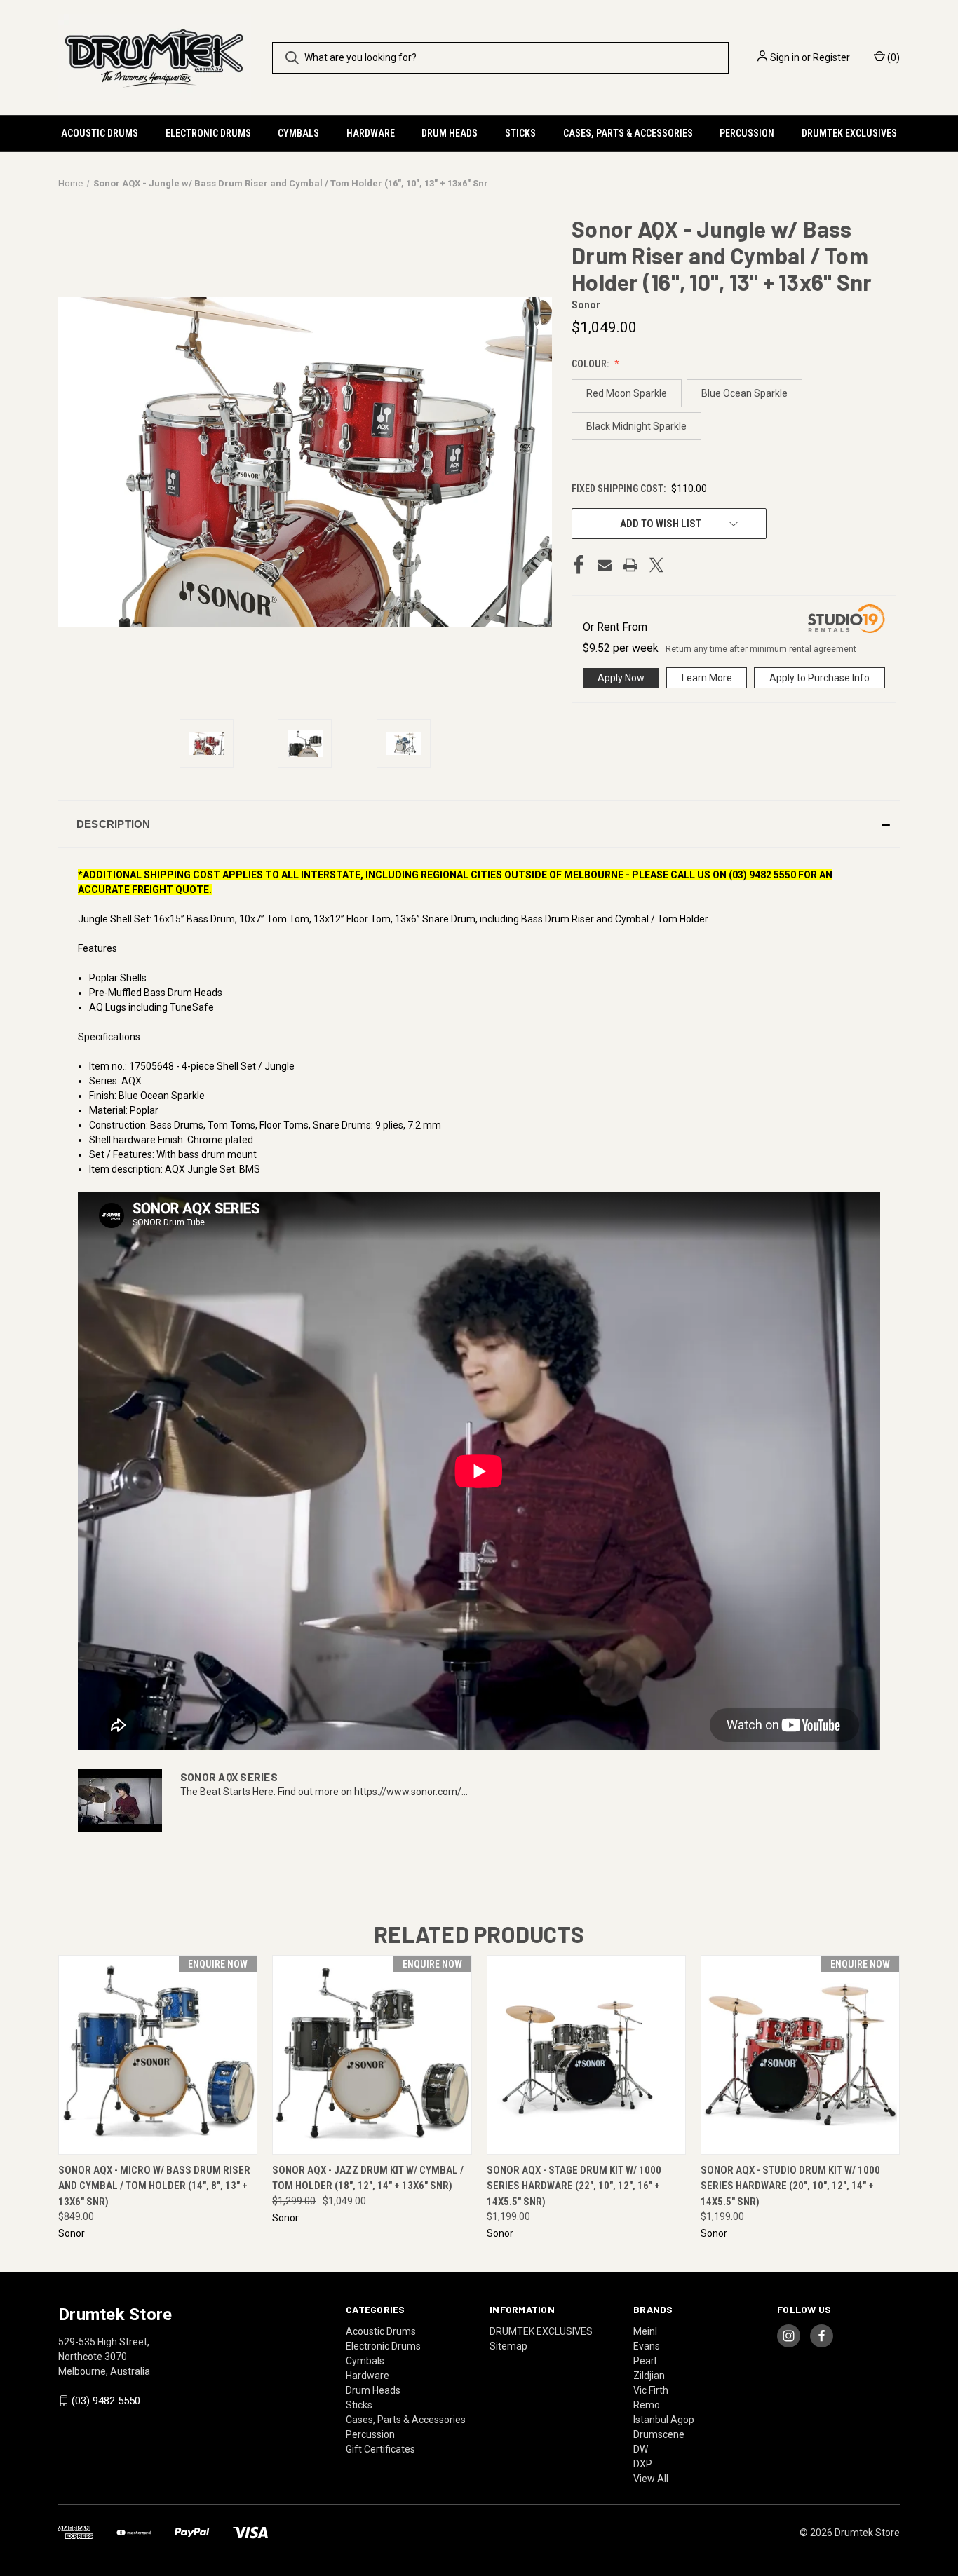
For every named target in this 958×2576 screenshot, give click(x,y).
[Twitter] (656, 565)
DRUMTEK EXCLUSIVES (849, 133)
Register (831, 57)
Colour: (591, 364)
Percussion (747, 133)
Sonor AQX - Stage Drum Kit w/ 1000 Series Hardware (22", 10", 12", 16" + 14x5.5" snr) (574, 2186)
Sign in (785, 57)
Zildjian (649, 2376)
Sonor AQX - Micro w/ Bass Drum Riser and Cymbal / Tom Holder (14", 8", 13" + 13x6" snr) (154, 2186)
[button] (479, 824)
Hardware (371, 133)
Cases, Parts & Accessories (628, 133)
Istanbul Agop (664, 2420)
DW (641, 2449)
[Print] (630, 565)
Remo (647, 2405)
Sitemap (508, 2346)
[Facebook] (579, 565)
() (892, 57)
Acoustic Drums (100, 133)
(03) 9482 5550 (106, 2401)
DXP (643, 2464)
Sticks (520, 133)
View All (651, 2479)
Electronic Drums (208, 133)
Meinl (645, 2331)
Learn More (707, 678)
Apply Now (621, 678)
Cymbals (298, 133)
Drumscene (659, 2434)
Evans (647, 2346)
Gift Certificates (380, 2449)
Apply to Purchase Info (819, 678)
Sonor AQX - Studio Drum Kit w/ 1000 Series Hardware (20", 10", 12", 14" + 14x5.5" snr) (790, 2186)
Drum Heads (450, 133)
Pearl (645, 2361)
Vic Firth (651, 2390)
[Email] (605, 565)
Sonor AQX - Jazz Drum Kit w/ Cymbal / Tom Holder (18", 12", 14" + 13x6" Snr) (368, 2178)
